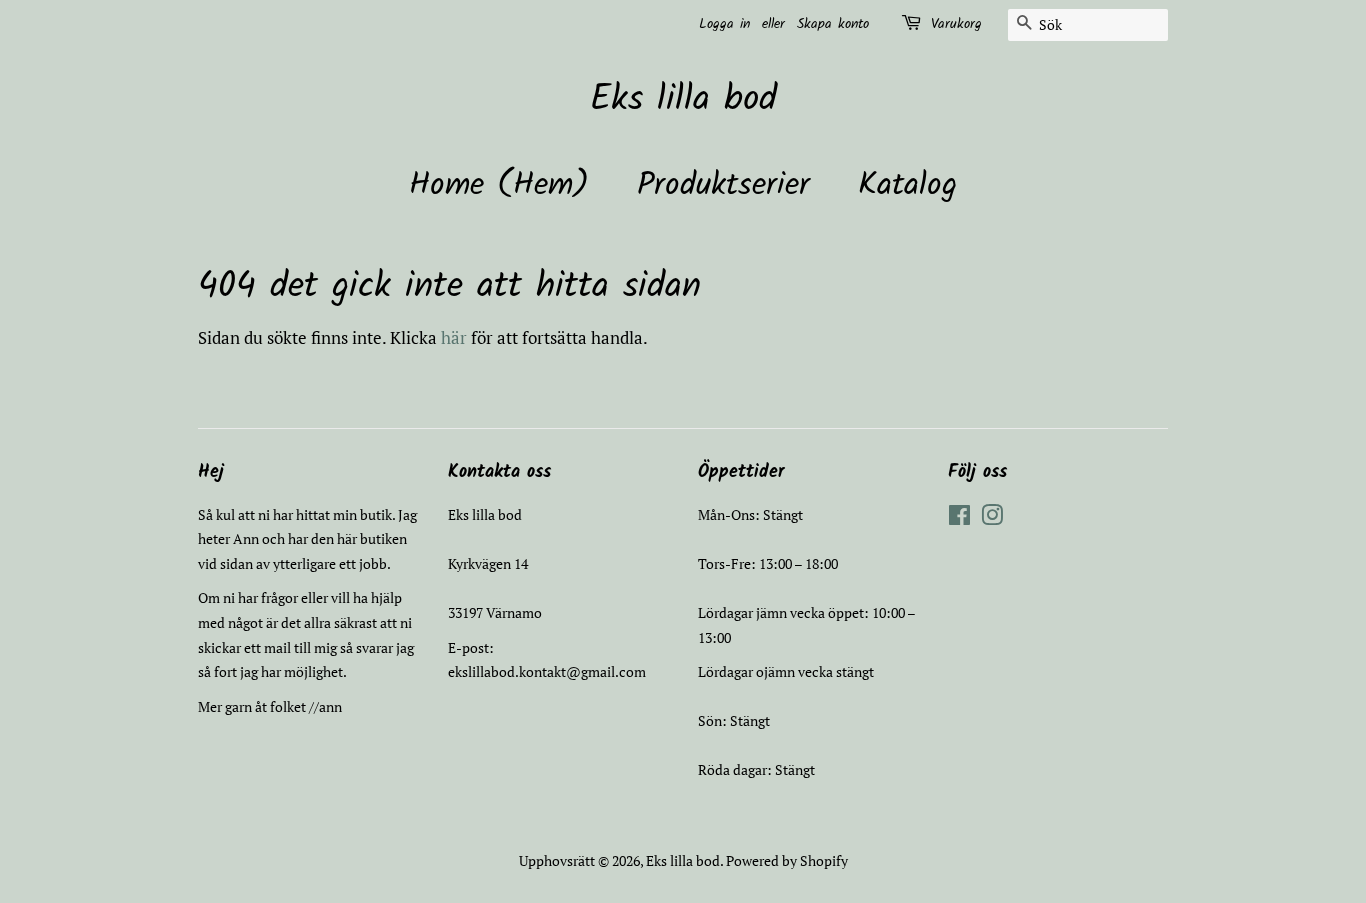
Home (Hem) (499, 185)
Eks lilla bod (683, 100)
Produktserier (723, 185)
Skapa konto (833, 24)
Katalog (907, 185)
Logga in (724, 24)
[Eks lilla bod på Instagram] (992, 518)
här (454, 337)
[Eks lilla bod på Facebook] (959, 518)
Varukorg (956, 24)
